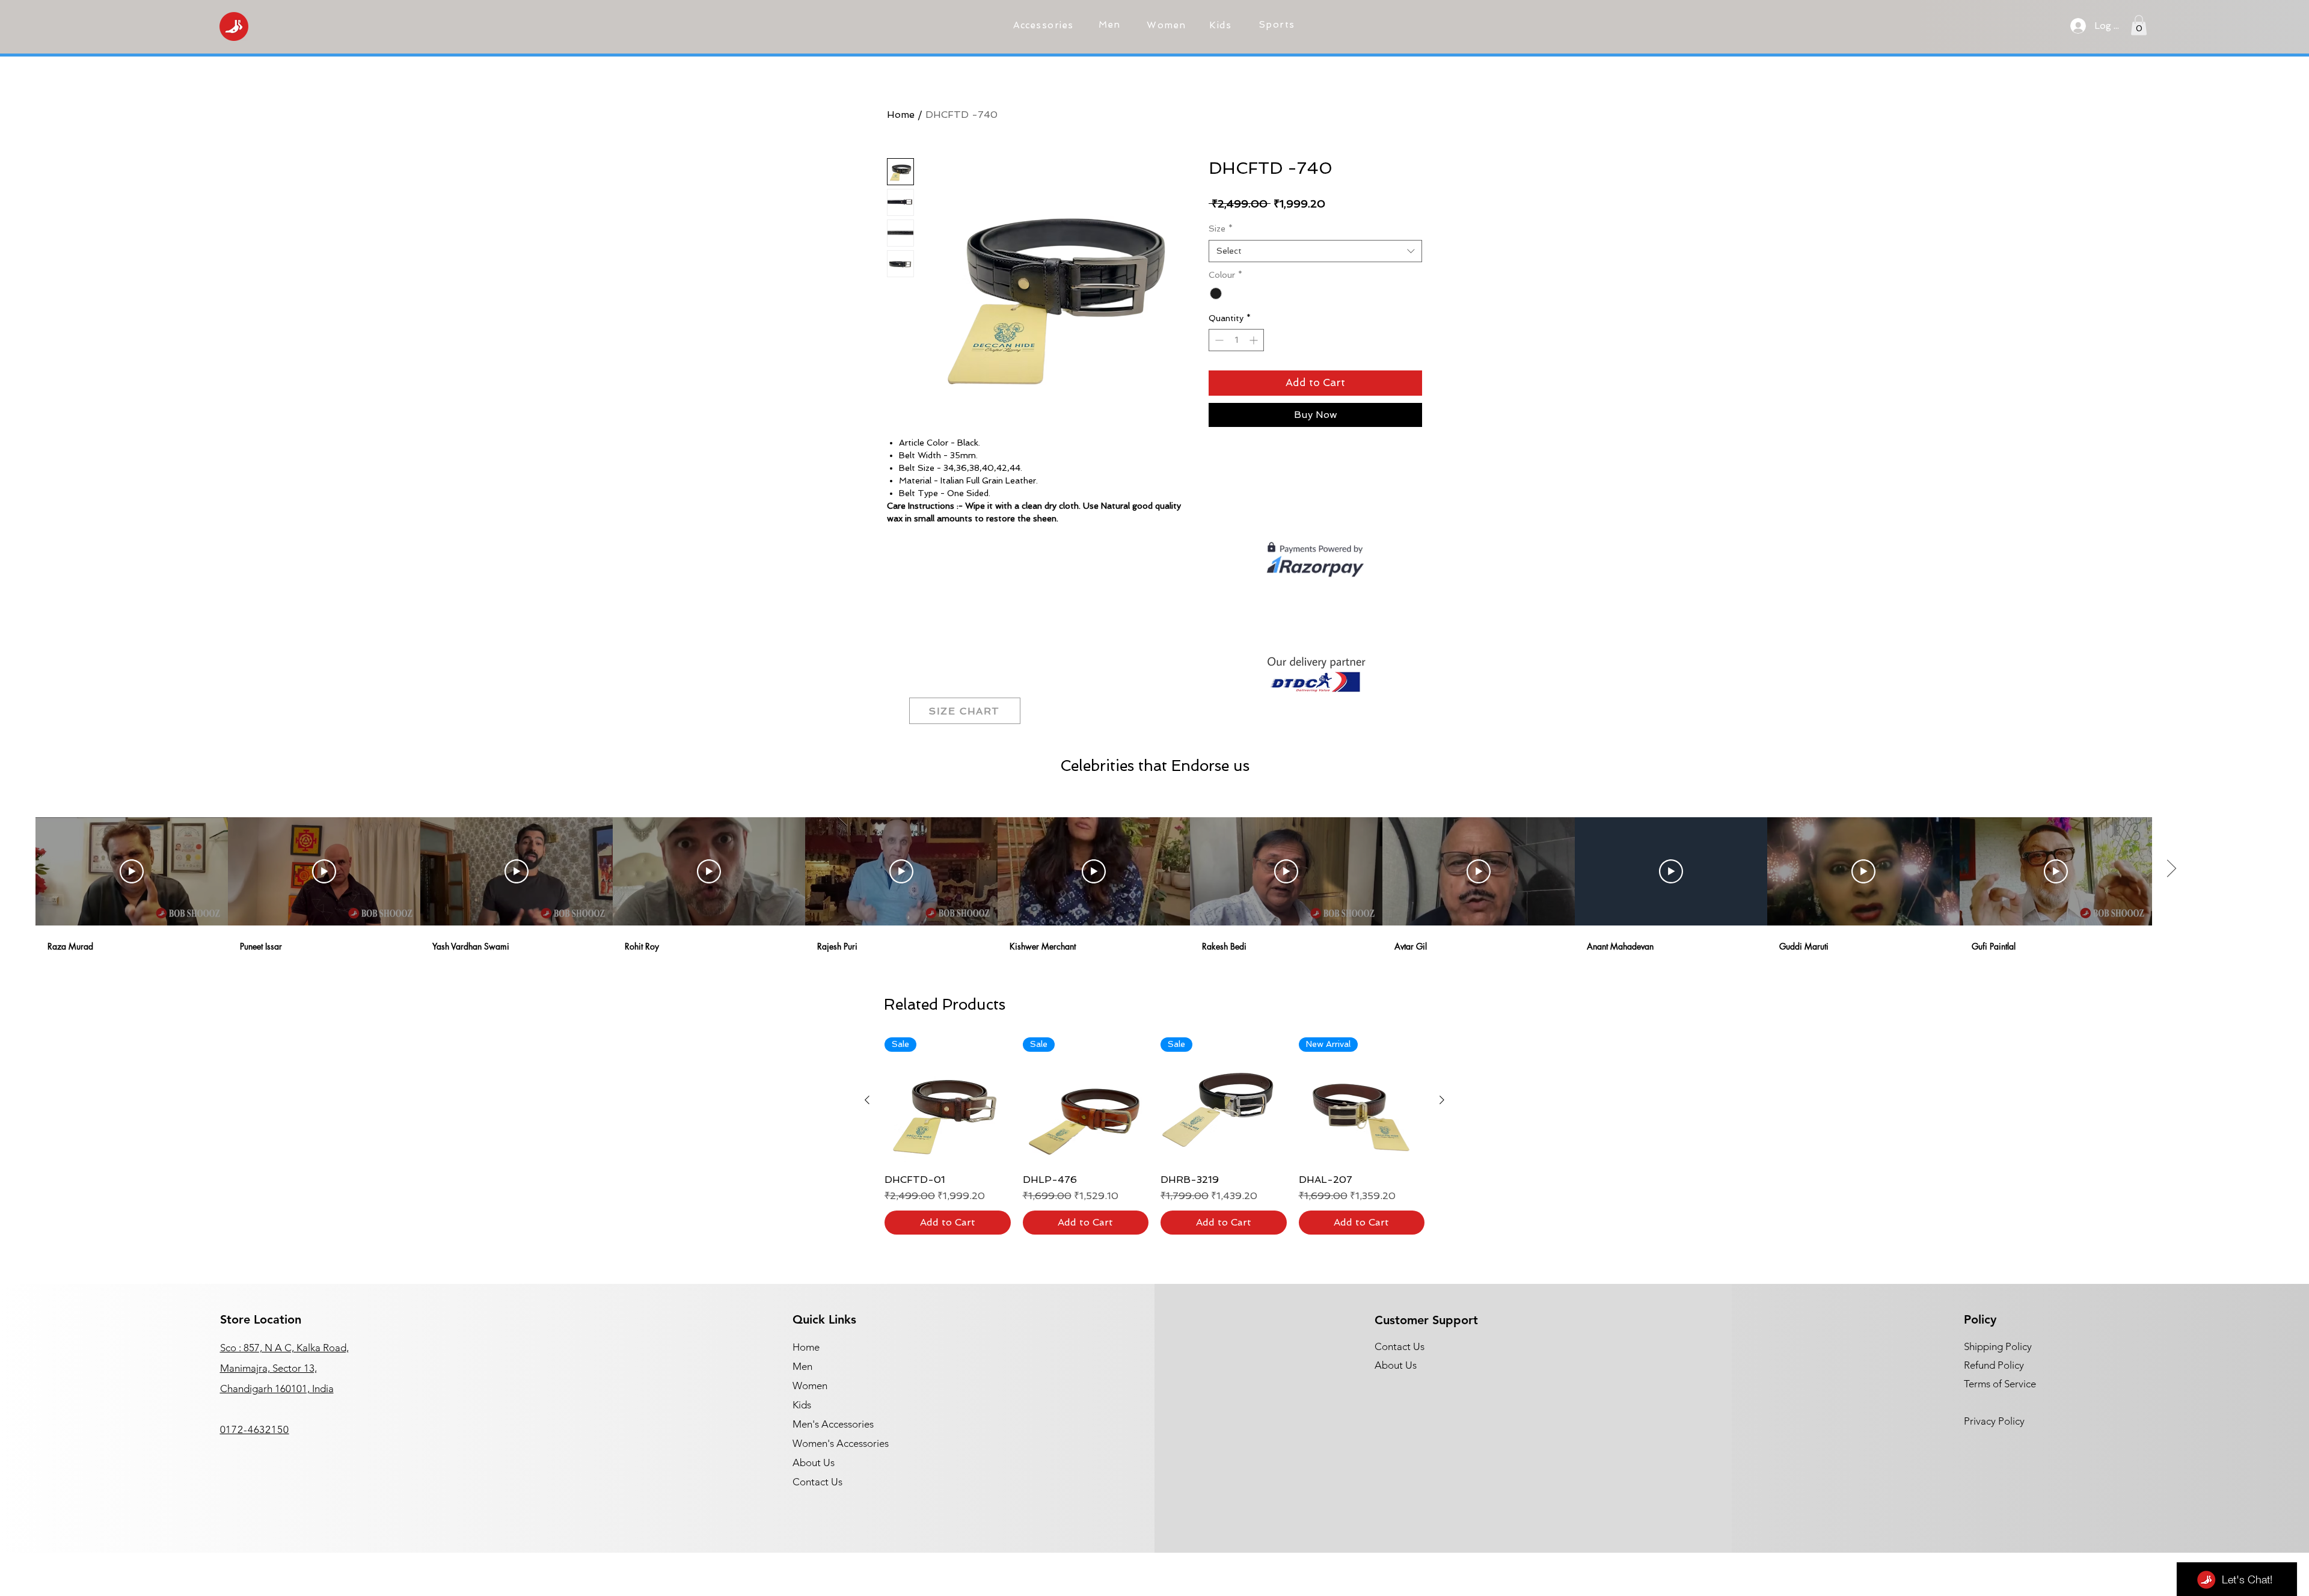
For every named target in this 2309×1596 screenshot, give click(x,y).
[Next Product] (1442, 1100)
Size (1221, 229)
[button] (1045, 25)
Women (810, 1386)
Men (802, 1366)
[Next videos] (2171, 869)
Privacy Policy (1994, 1421)
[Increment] (1255, 340)
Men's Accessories (833, 1424)
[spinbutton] (1236, 340)
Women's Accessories (841, 1443)
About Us (814, 1462)
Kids (802, 1405)
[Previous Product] (867, 1100)
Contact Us (817, 1482)
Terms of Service (2000, 1384)
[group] (1154, 1136)
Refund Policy (1994, 1365)
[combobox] (1315, 251)
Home (901, 115)
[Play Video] (132, 871)
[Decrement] (1218, 340)
